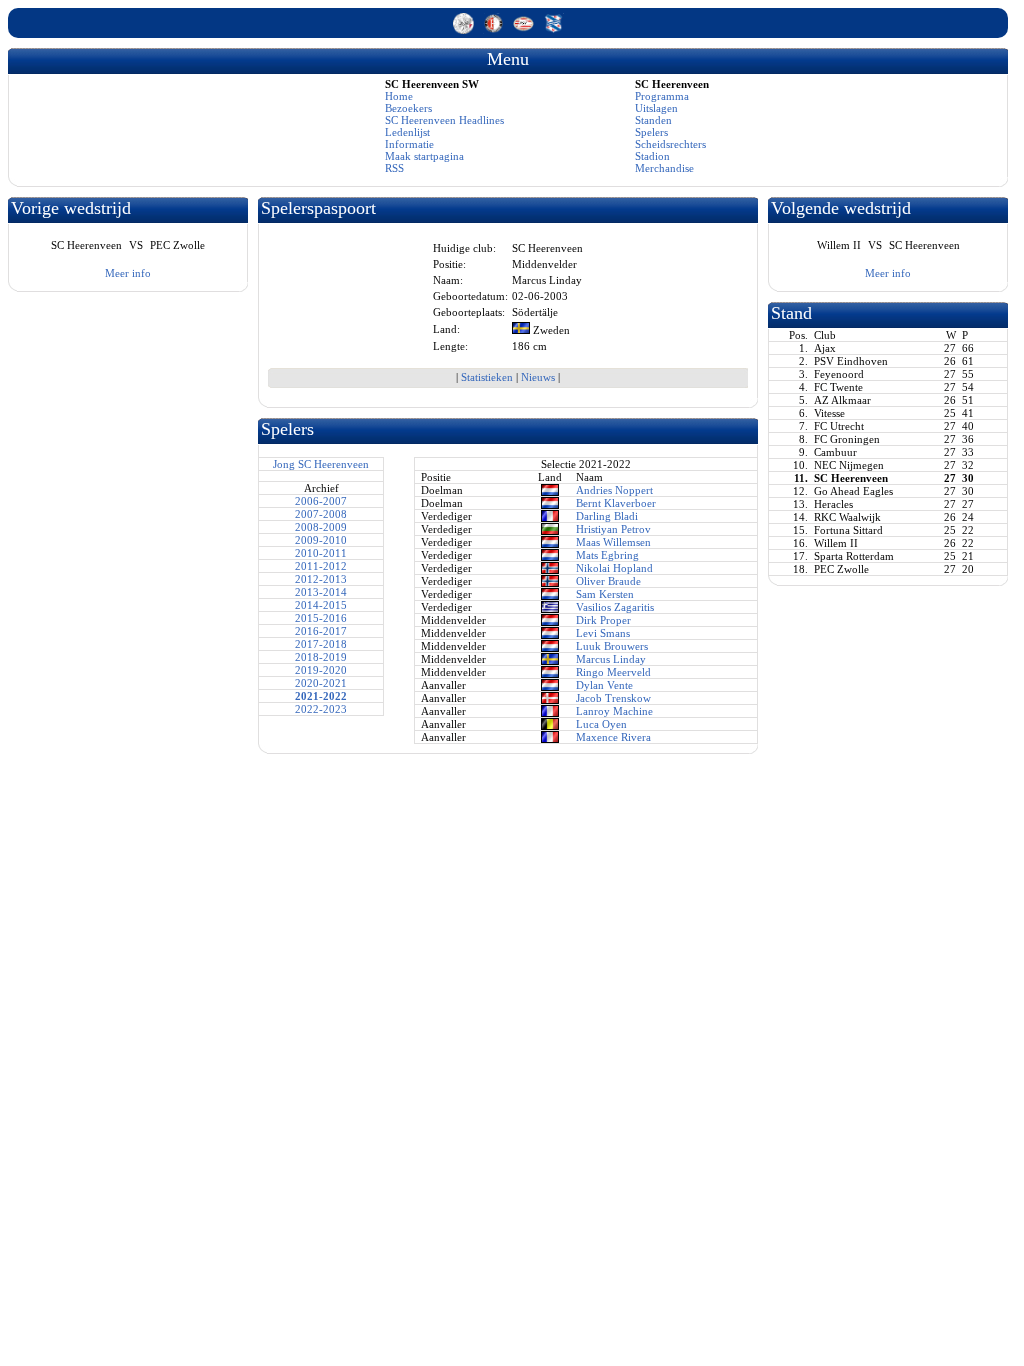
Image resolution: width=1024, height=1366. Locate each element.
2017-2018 (321, 644)
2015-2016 (321, 618)
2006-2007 (321, 501)
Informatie (409, 144)
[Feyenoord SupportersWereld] (495, 30)
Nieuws (538, 377)
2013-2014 (321, 592)
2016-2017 (321, 631)
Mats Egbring (607, 555)
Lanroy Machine (614, 711)
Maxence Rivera (613, 737)
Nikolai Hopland (614, 568)
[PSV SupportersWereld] (525, 30)
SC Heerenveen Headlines (444, 120)
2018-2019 (321, 657)
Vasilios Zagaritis (615, 607)
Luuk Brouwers (612, 646)
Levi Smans (603, 633)
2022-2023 (321, 709)
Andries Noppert (614, 490)
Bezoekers (408, 108)
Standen (653, 120)
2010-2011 (321, 553)
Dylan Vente (604, 685)
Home (399, 96)
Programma (662, 96)
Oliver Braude (608, 581)
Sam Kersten (605, 594)
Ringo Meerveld (613, 672)
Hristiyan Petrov (613, 529)
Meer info (128, 273)
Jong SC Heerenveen (321, 464)
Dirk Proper (603, 620)
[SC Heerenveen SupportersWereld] (553, 30)
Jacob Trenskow (613, 698)
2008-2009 (321, 527)
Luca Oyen (601, 724)
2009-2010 (321, 540)
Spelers (651, 132)
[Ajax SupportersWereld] (465, 30)
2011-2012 (321, 566)
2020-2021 (321, 683)
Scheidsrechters (670, 144)
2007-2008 (321, 514)
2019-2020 (321, 670)
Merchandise (664, 168)
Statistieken (487, 377)
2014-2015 (321, 605)
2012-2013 (321, 579)
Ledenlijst (407, 132)
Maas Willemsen (613, 542)
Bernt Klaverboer (616, 503)
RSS (394, 168)
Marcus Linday (611, 659)
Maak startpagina (424, 156)
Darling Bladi (607, 516)
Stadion (652, 156)
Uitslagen (656, 108)
